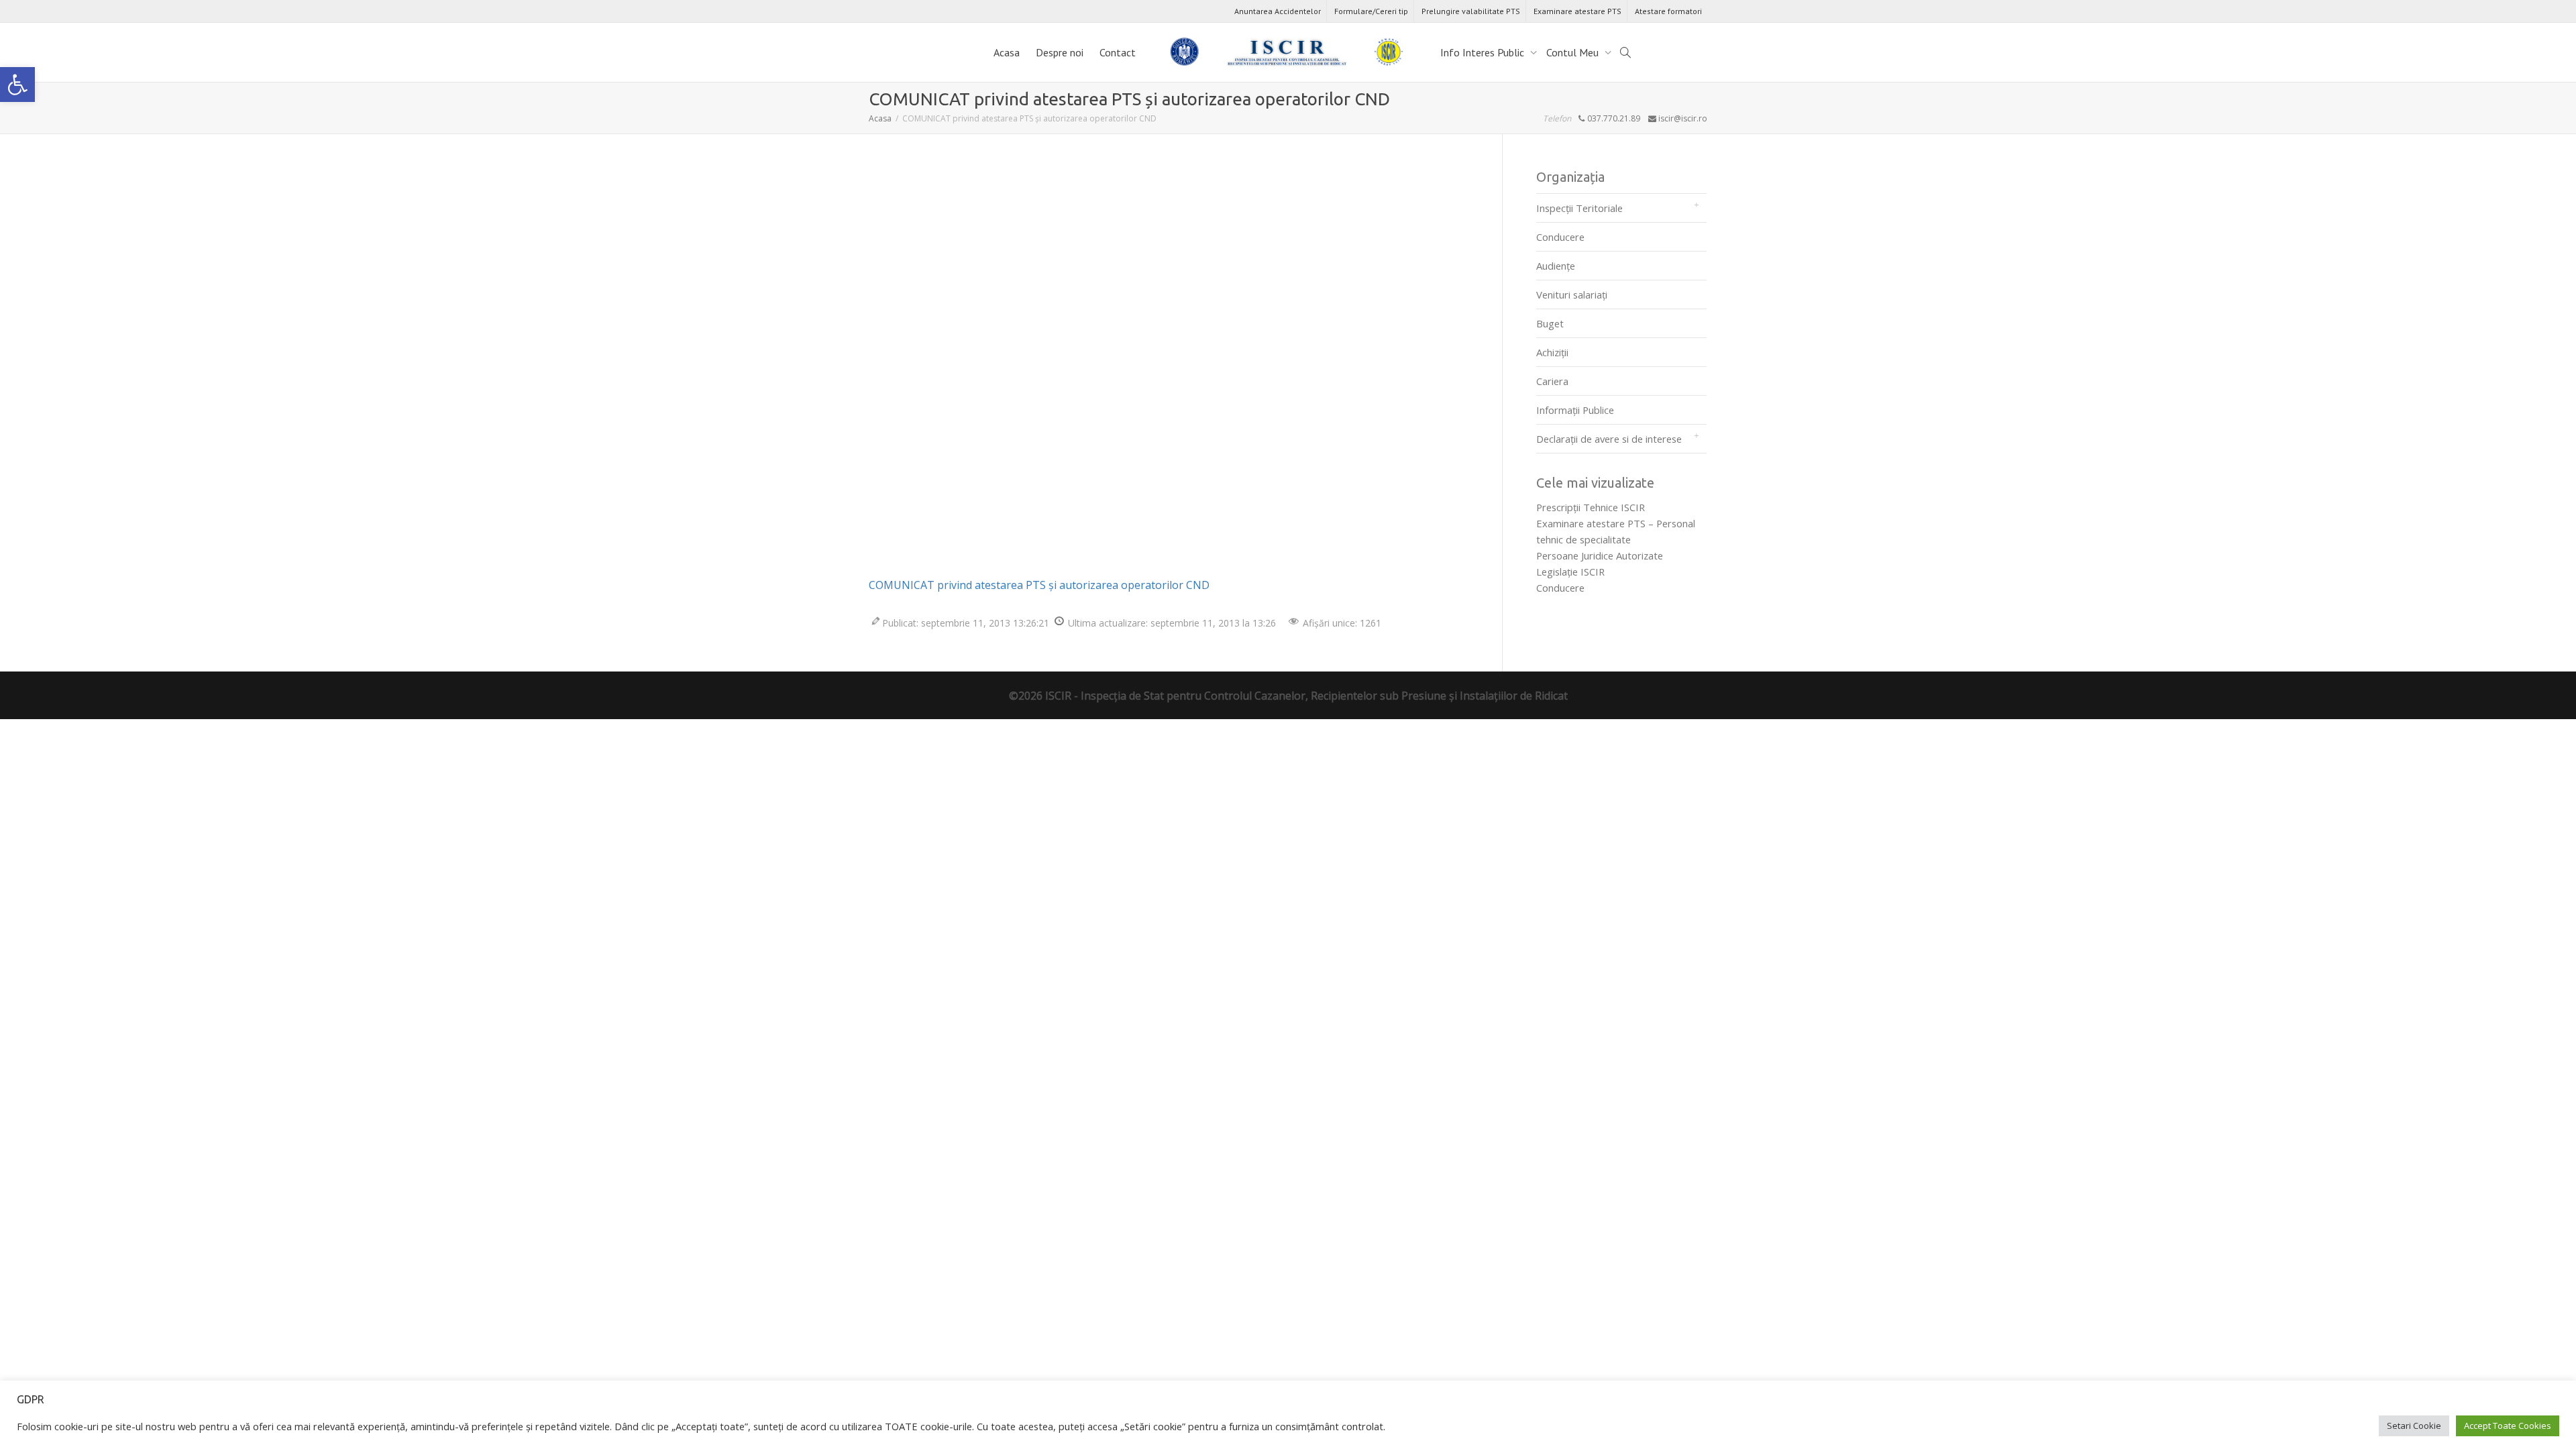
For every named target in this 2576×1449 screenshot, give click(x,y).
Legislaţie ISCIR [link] (1570, 572)
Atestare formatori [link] (1668, 11)
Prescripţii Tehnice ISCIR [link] (1591, 507)
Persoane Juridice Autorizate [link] (1600, 555)
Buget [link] (1550, 323)
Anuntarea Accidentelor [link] (1278, 11)
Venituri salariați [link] (1572, 294)
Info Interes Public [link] (1484, 52)
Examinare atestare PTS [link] (1577, 11)
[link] (17, 85)
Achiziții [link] (1552, 352)
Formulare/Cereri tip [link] (1371, 11)
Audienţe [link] (1556, 266)
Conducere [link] (1560, 237)
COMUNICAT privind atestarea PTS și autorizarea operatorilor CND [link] (1039, 585)
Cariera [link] (1552, 381)
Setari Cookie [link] (2414, 1426)
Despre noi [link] (1060, 52)
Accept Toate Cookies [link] (2508, 1426)
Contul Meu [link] (1574, 52)
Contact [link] (1118, 52)
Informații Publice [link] (1575, 410)
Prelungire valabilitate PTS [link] (1471, 11)
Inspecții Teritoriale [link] (1579, 208)
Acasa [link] (1007, 52)
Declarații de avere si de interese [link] (1609, 439)
